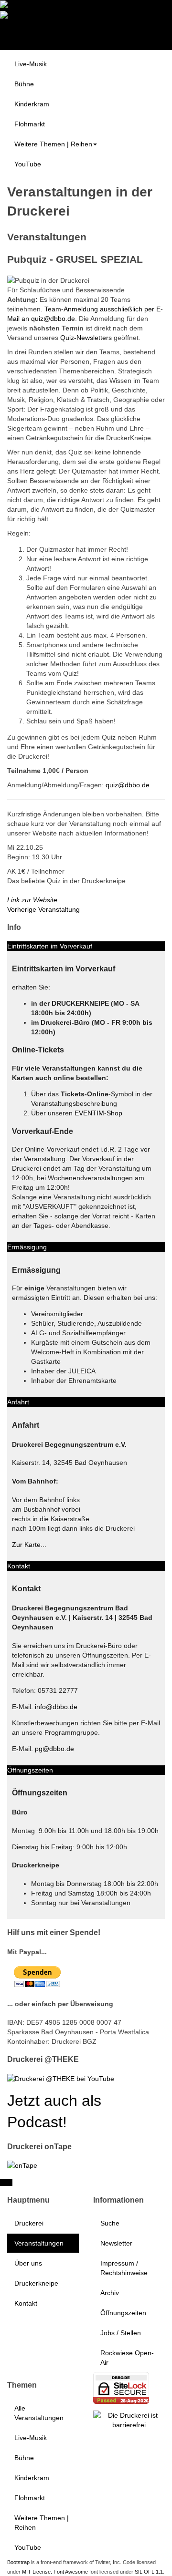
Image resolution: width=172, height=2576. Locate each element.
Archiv (110, 2293)
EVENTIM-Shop (98, 1113)
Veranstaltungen (39, 2243)
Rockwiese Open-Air (127, 2358)
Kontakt (26, 2303)
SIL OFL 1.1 (149, 2572)
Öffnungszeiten (123, 2313)
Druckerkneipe (36, 2283)
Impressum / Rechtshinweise (124, 2268)
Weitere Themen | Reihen (53, 144)
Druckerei (29, 2223)
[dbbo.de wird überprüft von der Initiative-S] (129, 2419)
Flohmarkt (30, 124)
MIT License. (37, 2572)
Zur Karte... (29, 1545)
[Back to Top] (6, 2183)
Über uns (28, 2263)
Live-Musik (31, 64)
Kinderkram (32, 104)
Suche (110, 2223)
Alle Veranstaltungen (39, 2413)
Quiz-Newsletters (86, 338)
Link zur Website (32, 900)
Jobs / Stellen (121, 2333)
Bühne (24, 84)
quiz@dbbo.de (128, 785)
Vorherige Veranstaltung (43, 909)
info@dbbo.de (56, 1707)
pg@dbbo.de (54, 1749)
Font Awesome (71, 2572)
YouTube (28, 164)
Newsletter (116, 2243)
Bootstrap (18, 2562)
